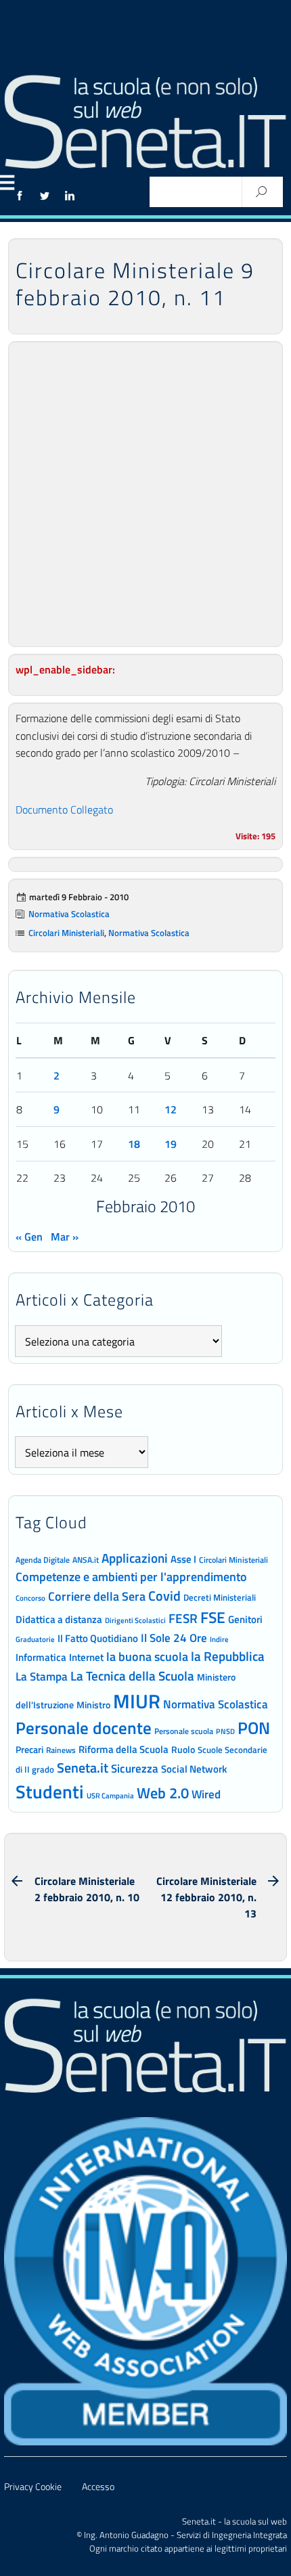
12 (171, 1109)
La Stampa (42, 1676)
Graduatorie (35, 1639)
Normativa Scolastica (69, 914)
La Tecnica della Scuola (132, 1675)
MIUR (137, 1701)
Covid (164, 1596)
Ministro (93, 1705)
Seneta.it (83, 1768)
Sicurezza (135, 1769)
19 (171, 1144)
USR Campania (110, 1795)
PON (254, 1728)
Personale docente (84, 1728)
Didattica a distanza (59, 1619)
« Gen (29, 1237)
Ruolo (183, 1750)
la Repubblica (228, 1656)
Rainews (61, 1750)
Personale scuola (184, 1731)
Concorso (30, 1598)
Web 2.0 (163, 1793)
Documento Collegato (64, 809)
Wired (206, 1794)
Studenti (50, 1792)
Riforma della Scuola (124, 1749)
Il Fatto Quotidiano (98, 1638)
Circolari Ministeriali (66, 933)
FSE (213, 1617)
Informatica (41, 1657)
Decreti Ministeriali (220, 1597)
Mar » (65, 1237)
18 (134, 1144)
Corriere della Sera (97, 1596)
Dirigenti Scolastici (135, 1620)
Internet (86, 1657)
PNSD (225, 1731)
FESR (183, 1618)
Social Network (194, 1769)
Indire (219, 1639)
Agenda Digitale (43, 1560)
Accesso (98, 2487)
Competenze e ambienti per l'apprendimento (131, 1576)
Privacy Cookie (33, 2487)
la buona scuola (147, 1657)
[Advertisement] (145, 494)
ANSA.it (86, 1560)
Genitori (245, 1620)
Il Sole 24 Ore (174, 1638)
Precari (29, 1749)
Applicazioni (135, 1558)
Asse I (183, 1559)
